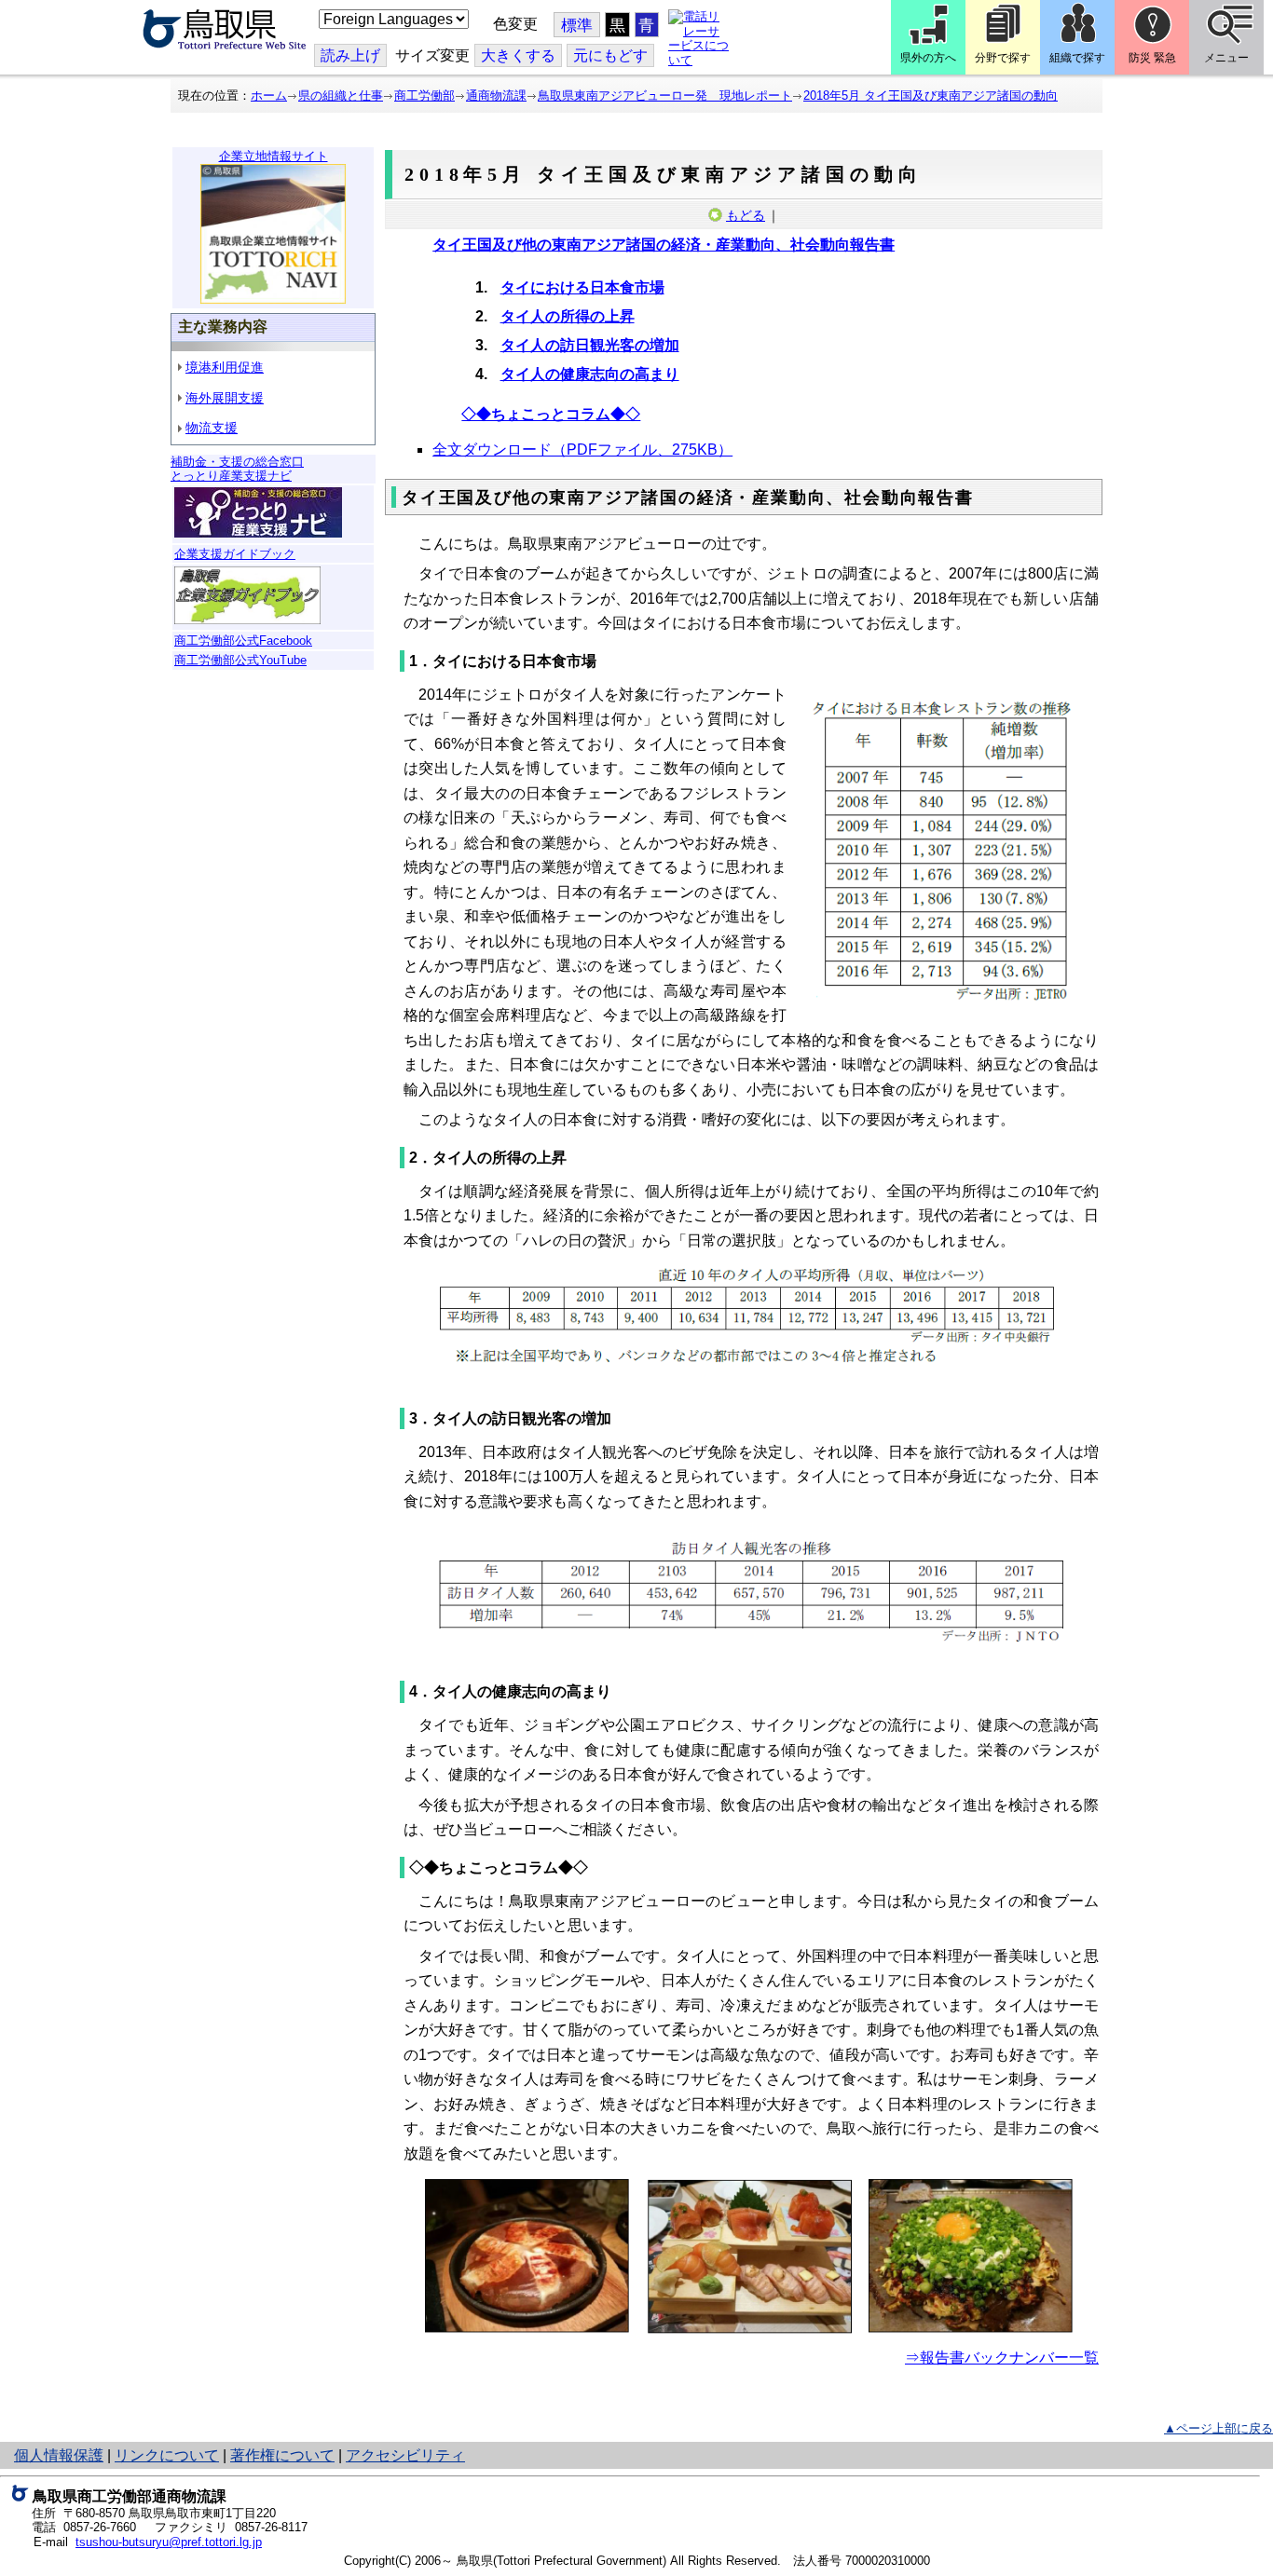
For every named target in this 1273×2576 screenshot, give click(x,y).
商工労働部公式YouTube (240, 660)
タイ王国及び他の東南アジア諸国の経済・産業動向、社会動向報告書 (664, 245)
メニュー (1226, 58)
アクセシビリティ (405, 2455)
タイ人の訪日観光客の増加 (590, 345)
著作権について (282, 2455)
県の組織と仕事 (341, 95)
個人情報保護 (59, 2455)
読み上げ (350, 55)
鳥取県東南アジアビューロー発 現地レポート (665, 95)
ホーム (269, 95)
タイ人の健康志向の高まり (590, 374)
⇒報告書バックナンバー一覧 (1002, 2358)
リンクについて (167, 2455)
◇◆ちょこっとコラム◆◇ (551, 414)
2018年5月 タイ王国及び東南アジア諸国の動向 (931, 95)
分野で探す (1003, 58)
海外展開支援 (225, 398)
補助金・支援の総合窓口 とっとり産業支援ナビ (237, 469)
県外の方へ (928, 58)
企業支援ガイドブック (235, 554)
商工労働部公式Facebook (243, 641)
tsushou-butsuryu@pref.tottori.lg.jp (169, 2542)
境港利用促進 (225, 367)
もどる (746, 215)
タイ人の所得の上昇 (568, 316)
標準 (577, 26)
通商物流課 (496, 95)
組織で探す (1077, 58)
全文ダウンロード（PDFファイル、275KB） (582, 450)
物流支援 (212, 428)
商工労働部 (424, 95)
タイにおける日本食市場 (582, 287)
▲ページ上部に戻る (1218, 2428)
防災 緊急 (1152, 58)
